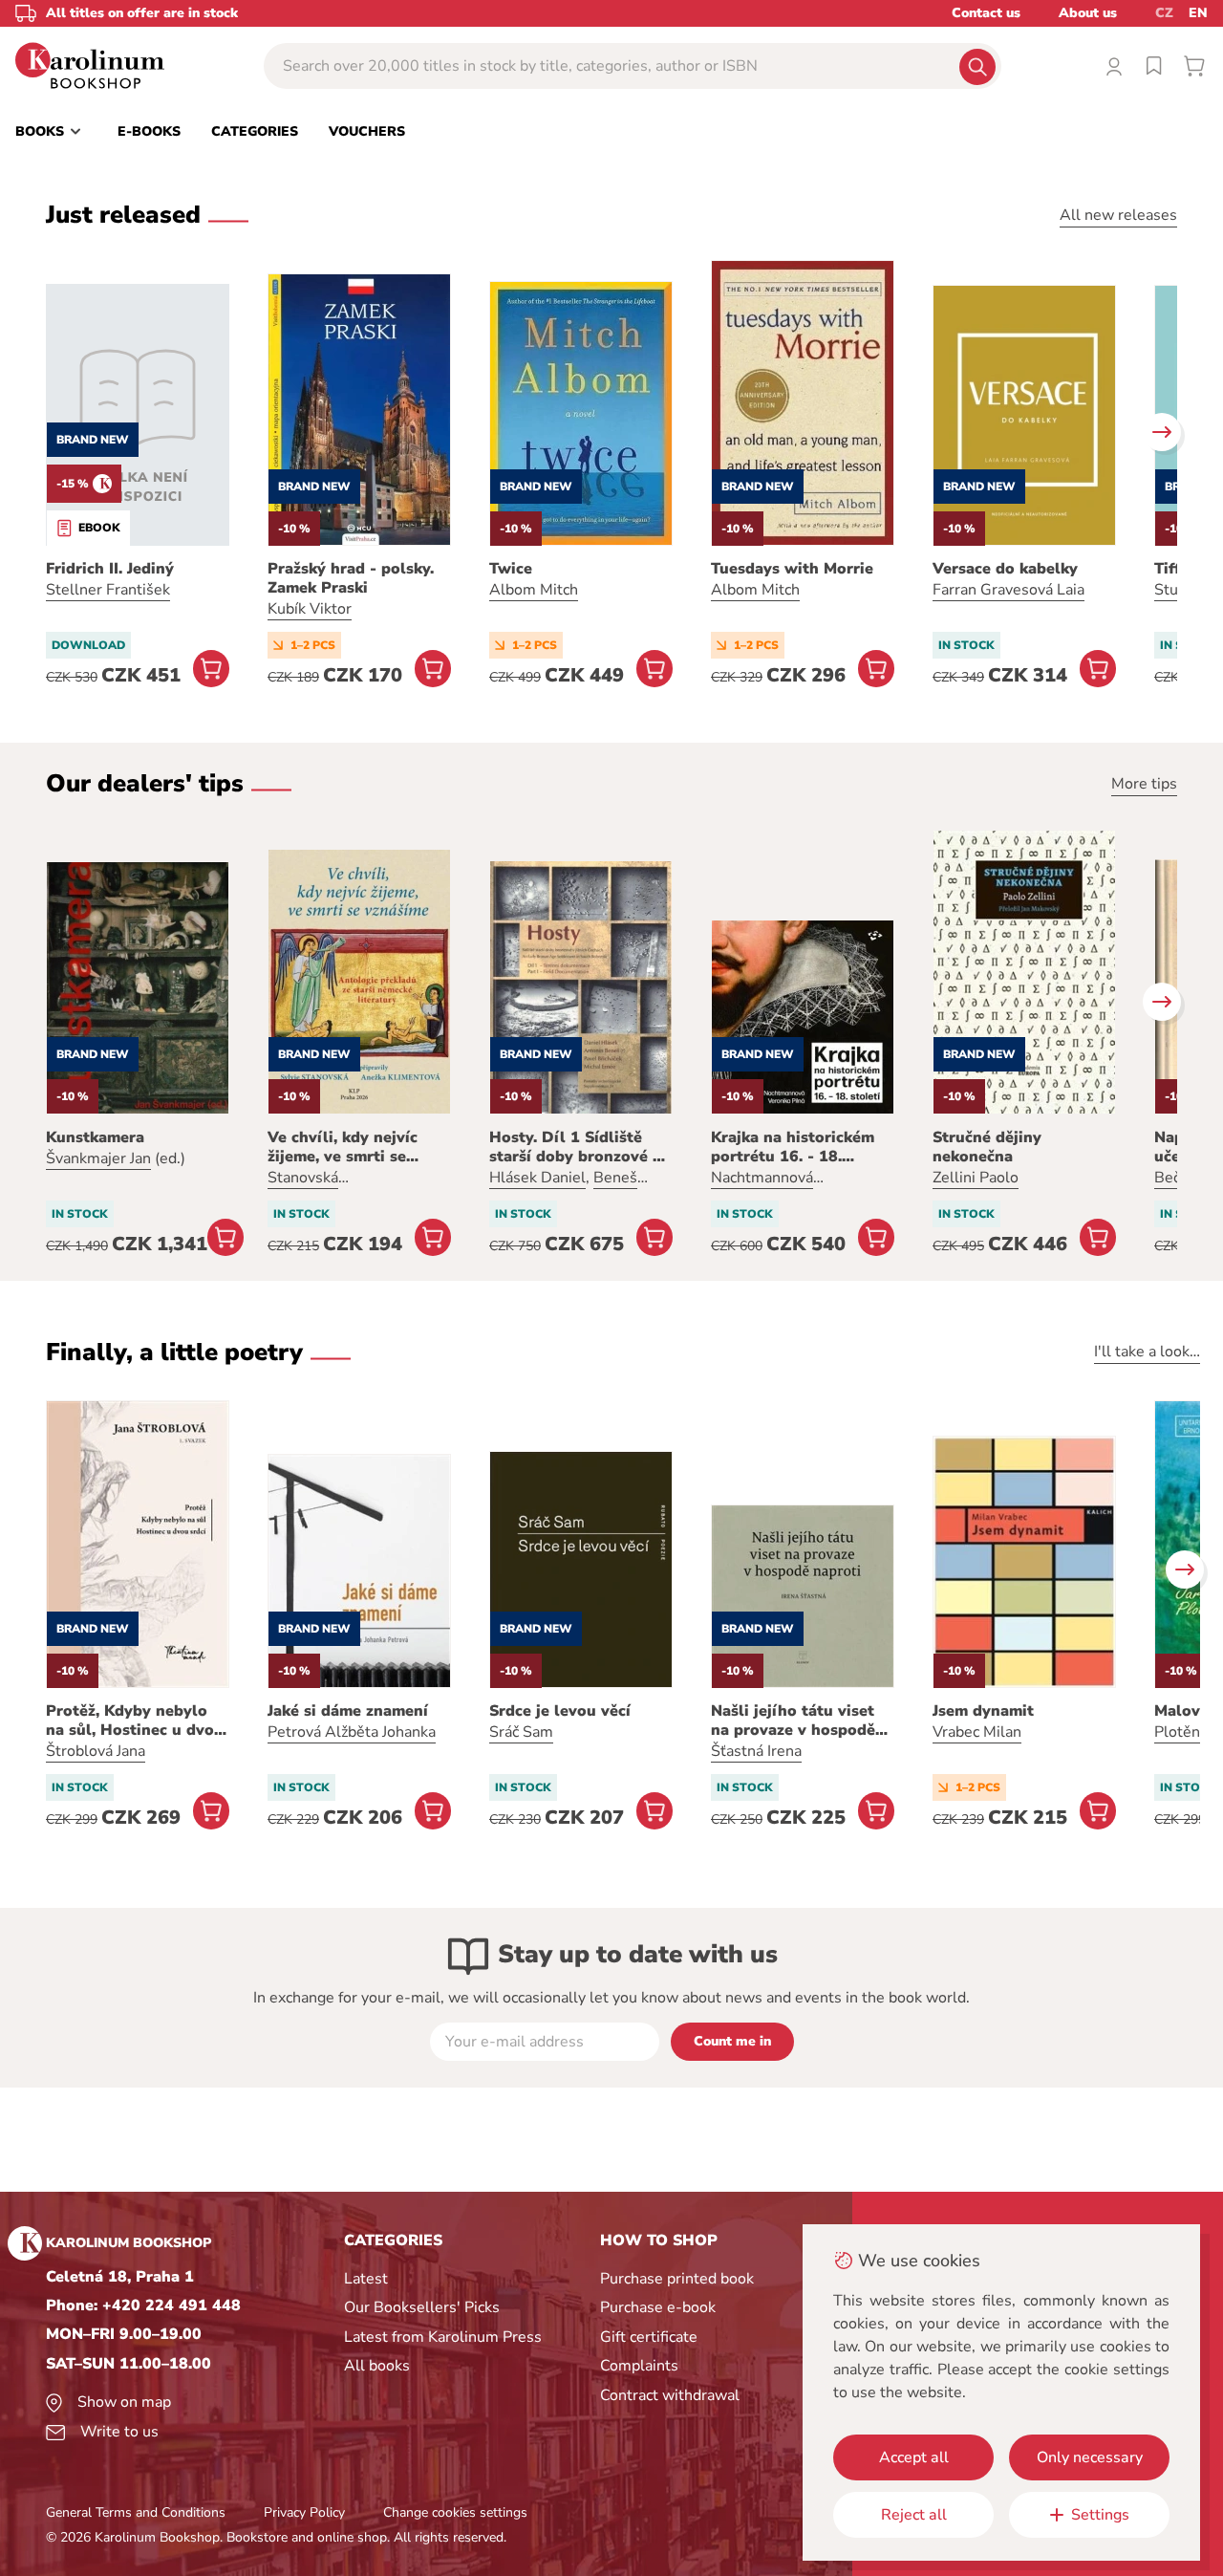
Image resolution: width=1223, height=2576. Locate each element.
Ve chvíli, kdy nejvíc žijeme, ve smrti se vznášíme (343, 1147)
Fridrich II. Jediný (110, 569)
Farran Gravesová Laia (1008, 590)
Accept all (914, 2457)
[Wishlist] (1154, 66)
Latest (366, 2279)
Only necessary (1090, 2457)
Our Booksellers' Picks (422, 2307)
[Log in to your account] (1114, 66)
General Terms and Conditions (136, 2512)
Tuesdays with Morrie (792, 569)
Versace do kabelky (1005, 569)
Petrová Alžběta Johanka (352, 1732)
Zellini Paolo (976, 1178)
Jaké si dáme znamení (348, 1711)
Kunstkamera (95, 1137)
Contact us (986, 13)
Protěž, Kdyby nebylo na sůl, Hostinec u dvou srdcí (135, 1721)
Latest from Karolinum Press (443, 2337)
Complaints (639, 2366)
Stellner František (108, 590)
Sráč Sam (521, 1732)
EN (1198, 13)
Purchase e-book (658, 2307)
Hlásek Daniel (537, 1178)
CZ (1164, 13)
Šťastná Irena (756, 1751)
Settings (1100, 2515)
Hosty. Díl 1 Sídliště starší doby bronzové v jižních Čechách (575, 1147)
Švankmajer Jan (98, 1158)
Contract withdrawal (670, 2395)
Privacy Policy (304, 2512)
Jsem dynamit (983, 1711)
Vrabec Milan (977, 1732)
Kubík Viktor (310, 609)
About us (1088, 13)
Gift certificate (649, 2337)
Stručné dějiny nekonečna (987, 1147)
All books (377, 2366)
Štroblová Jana (96, 1751)
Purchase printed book (677, 2279)
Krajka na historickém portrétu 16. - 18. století (793, 1147)
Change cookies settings (455, 2512)
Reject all (914, 2515)
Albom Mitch (534, 590)
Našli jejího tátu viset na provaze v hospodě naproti (793, 1721)
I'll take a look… (1147, 1352)
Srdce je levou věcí (560, 1711)
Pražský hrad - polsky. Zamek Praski (351, 578)
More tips (1144, 784)
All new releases (1118, 215)
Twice (511, 569)
